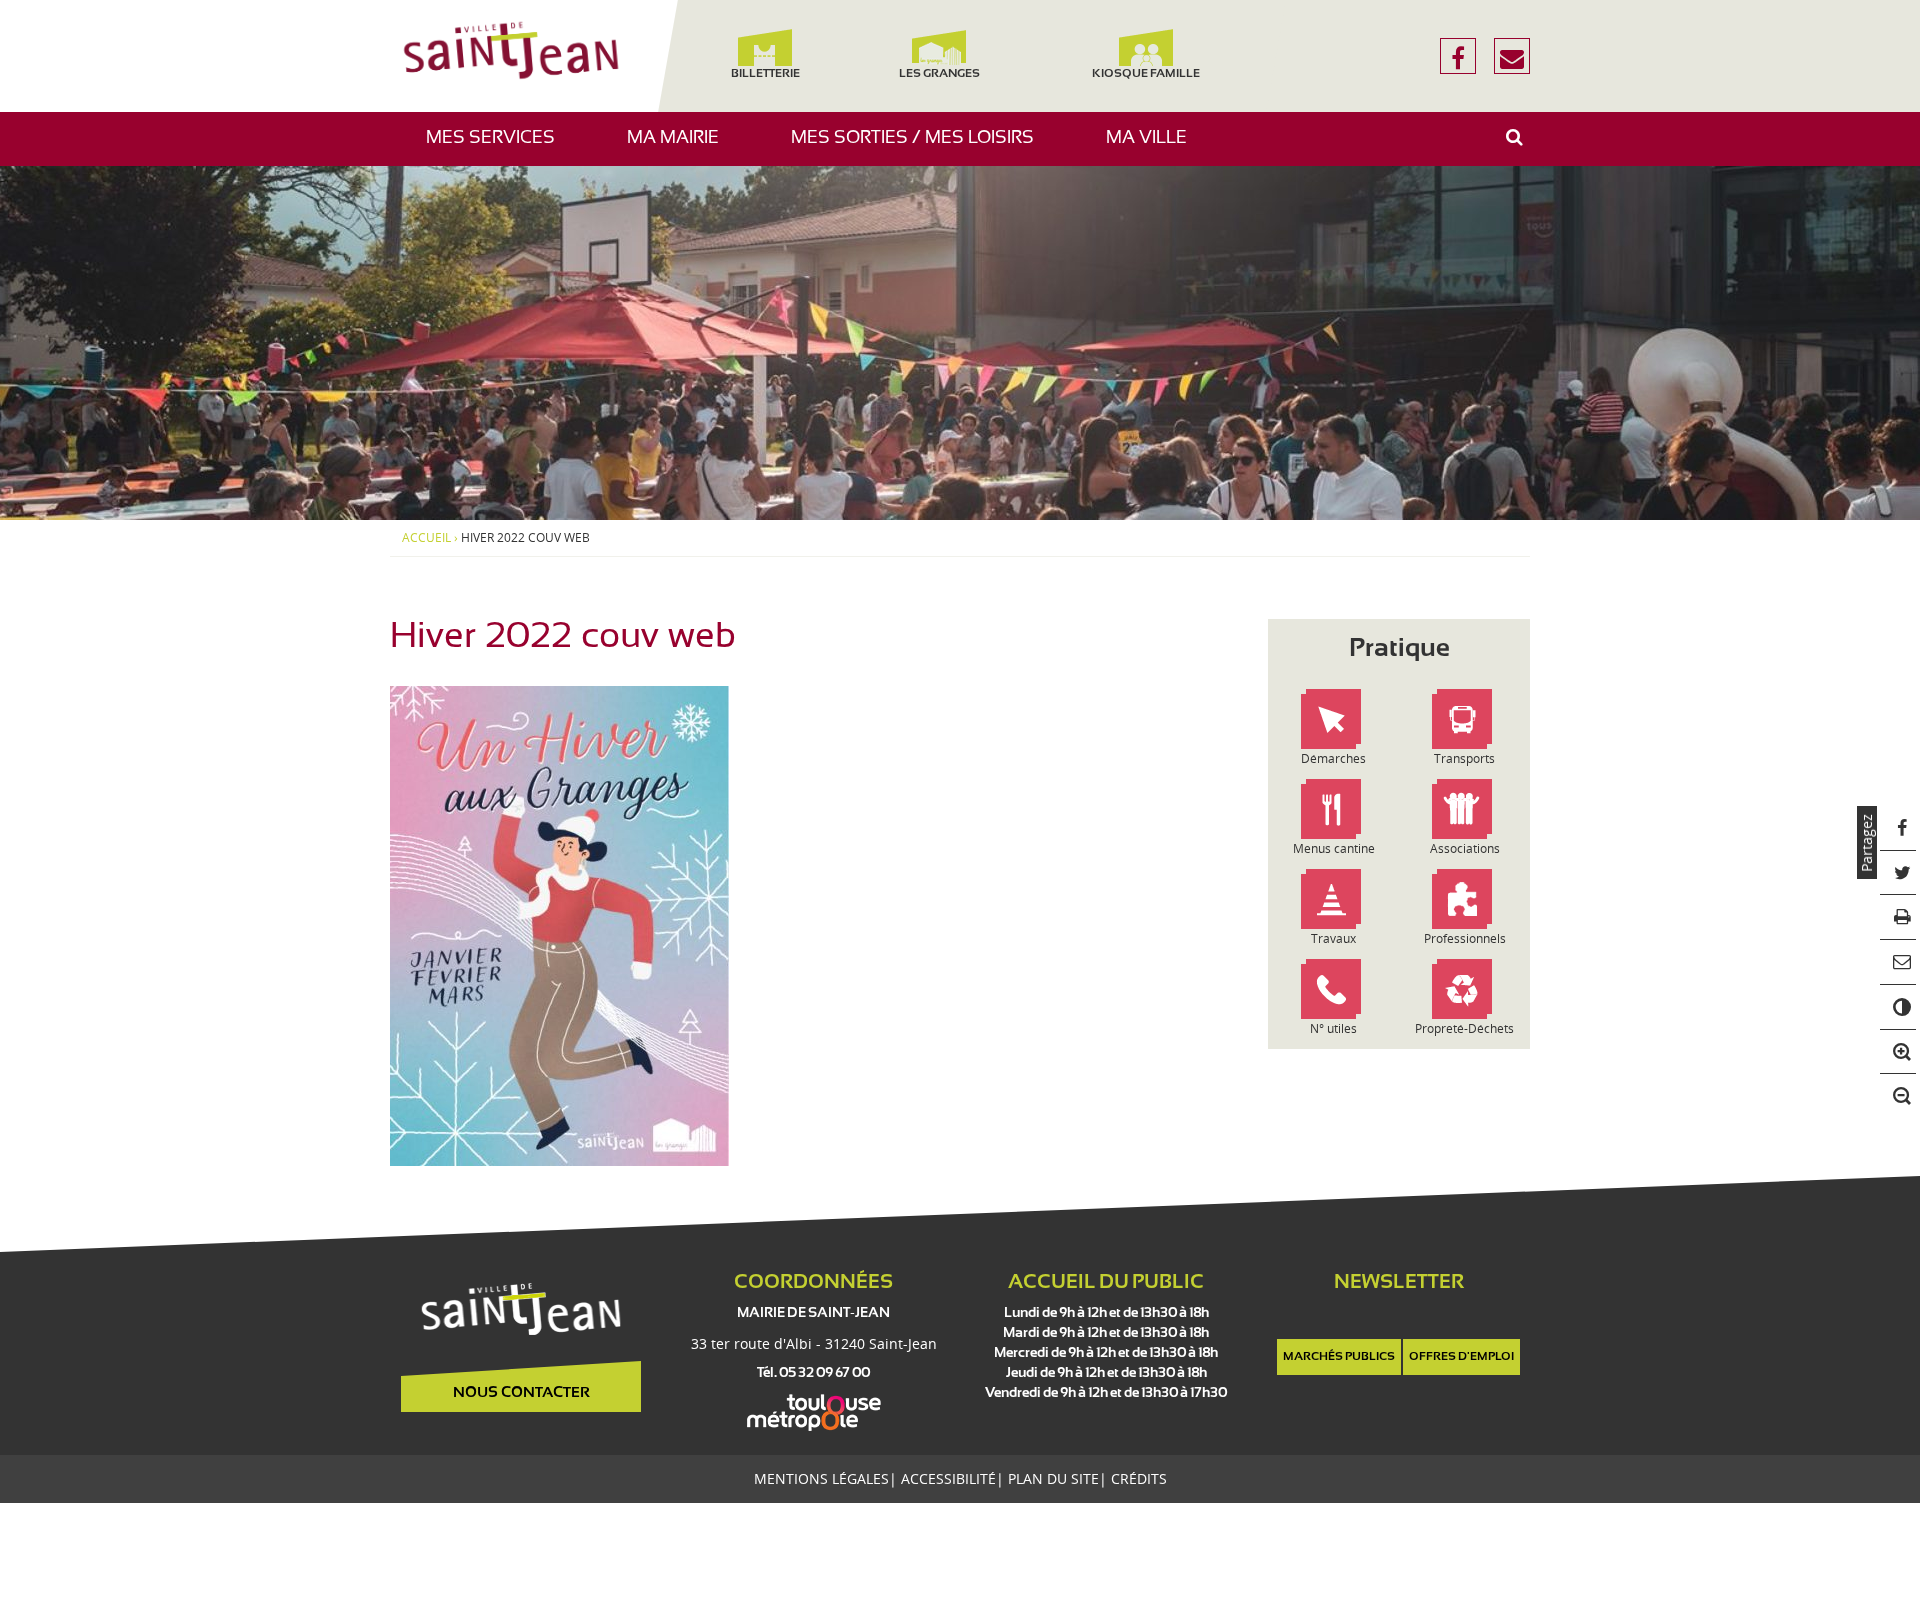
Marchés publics (1339, 1357)
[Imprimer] (1898, 917)
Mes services (498, 147)
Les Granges (938, 74)
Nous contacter (521, 1393)
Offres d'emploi (1461, 1357)
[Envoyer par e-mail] (1898, 962)
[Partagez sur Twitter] (1898, 873)
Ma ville (1154, 147)
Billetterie (764, 74)
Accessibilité (948, 1478)
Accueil (426, 538)
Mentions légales (821, 1478)
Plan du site (1053, 1478)
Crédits (1139, 1478)
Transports (1464, 758)
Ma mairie (680, 147)
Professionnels (1465, 938)
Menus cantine (1334, 848)
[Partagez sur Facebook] (1898, 828)
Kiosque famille (1146, 74)
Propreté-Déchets (1464, 1028)
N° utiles (1333, 1028)
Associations (1465, 848)
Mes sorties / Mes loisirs (920, 147)
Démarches (1333, 758)
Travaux (1333, 938)
